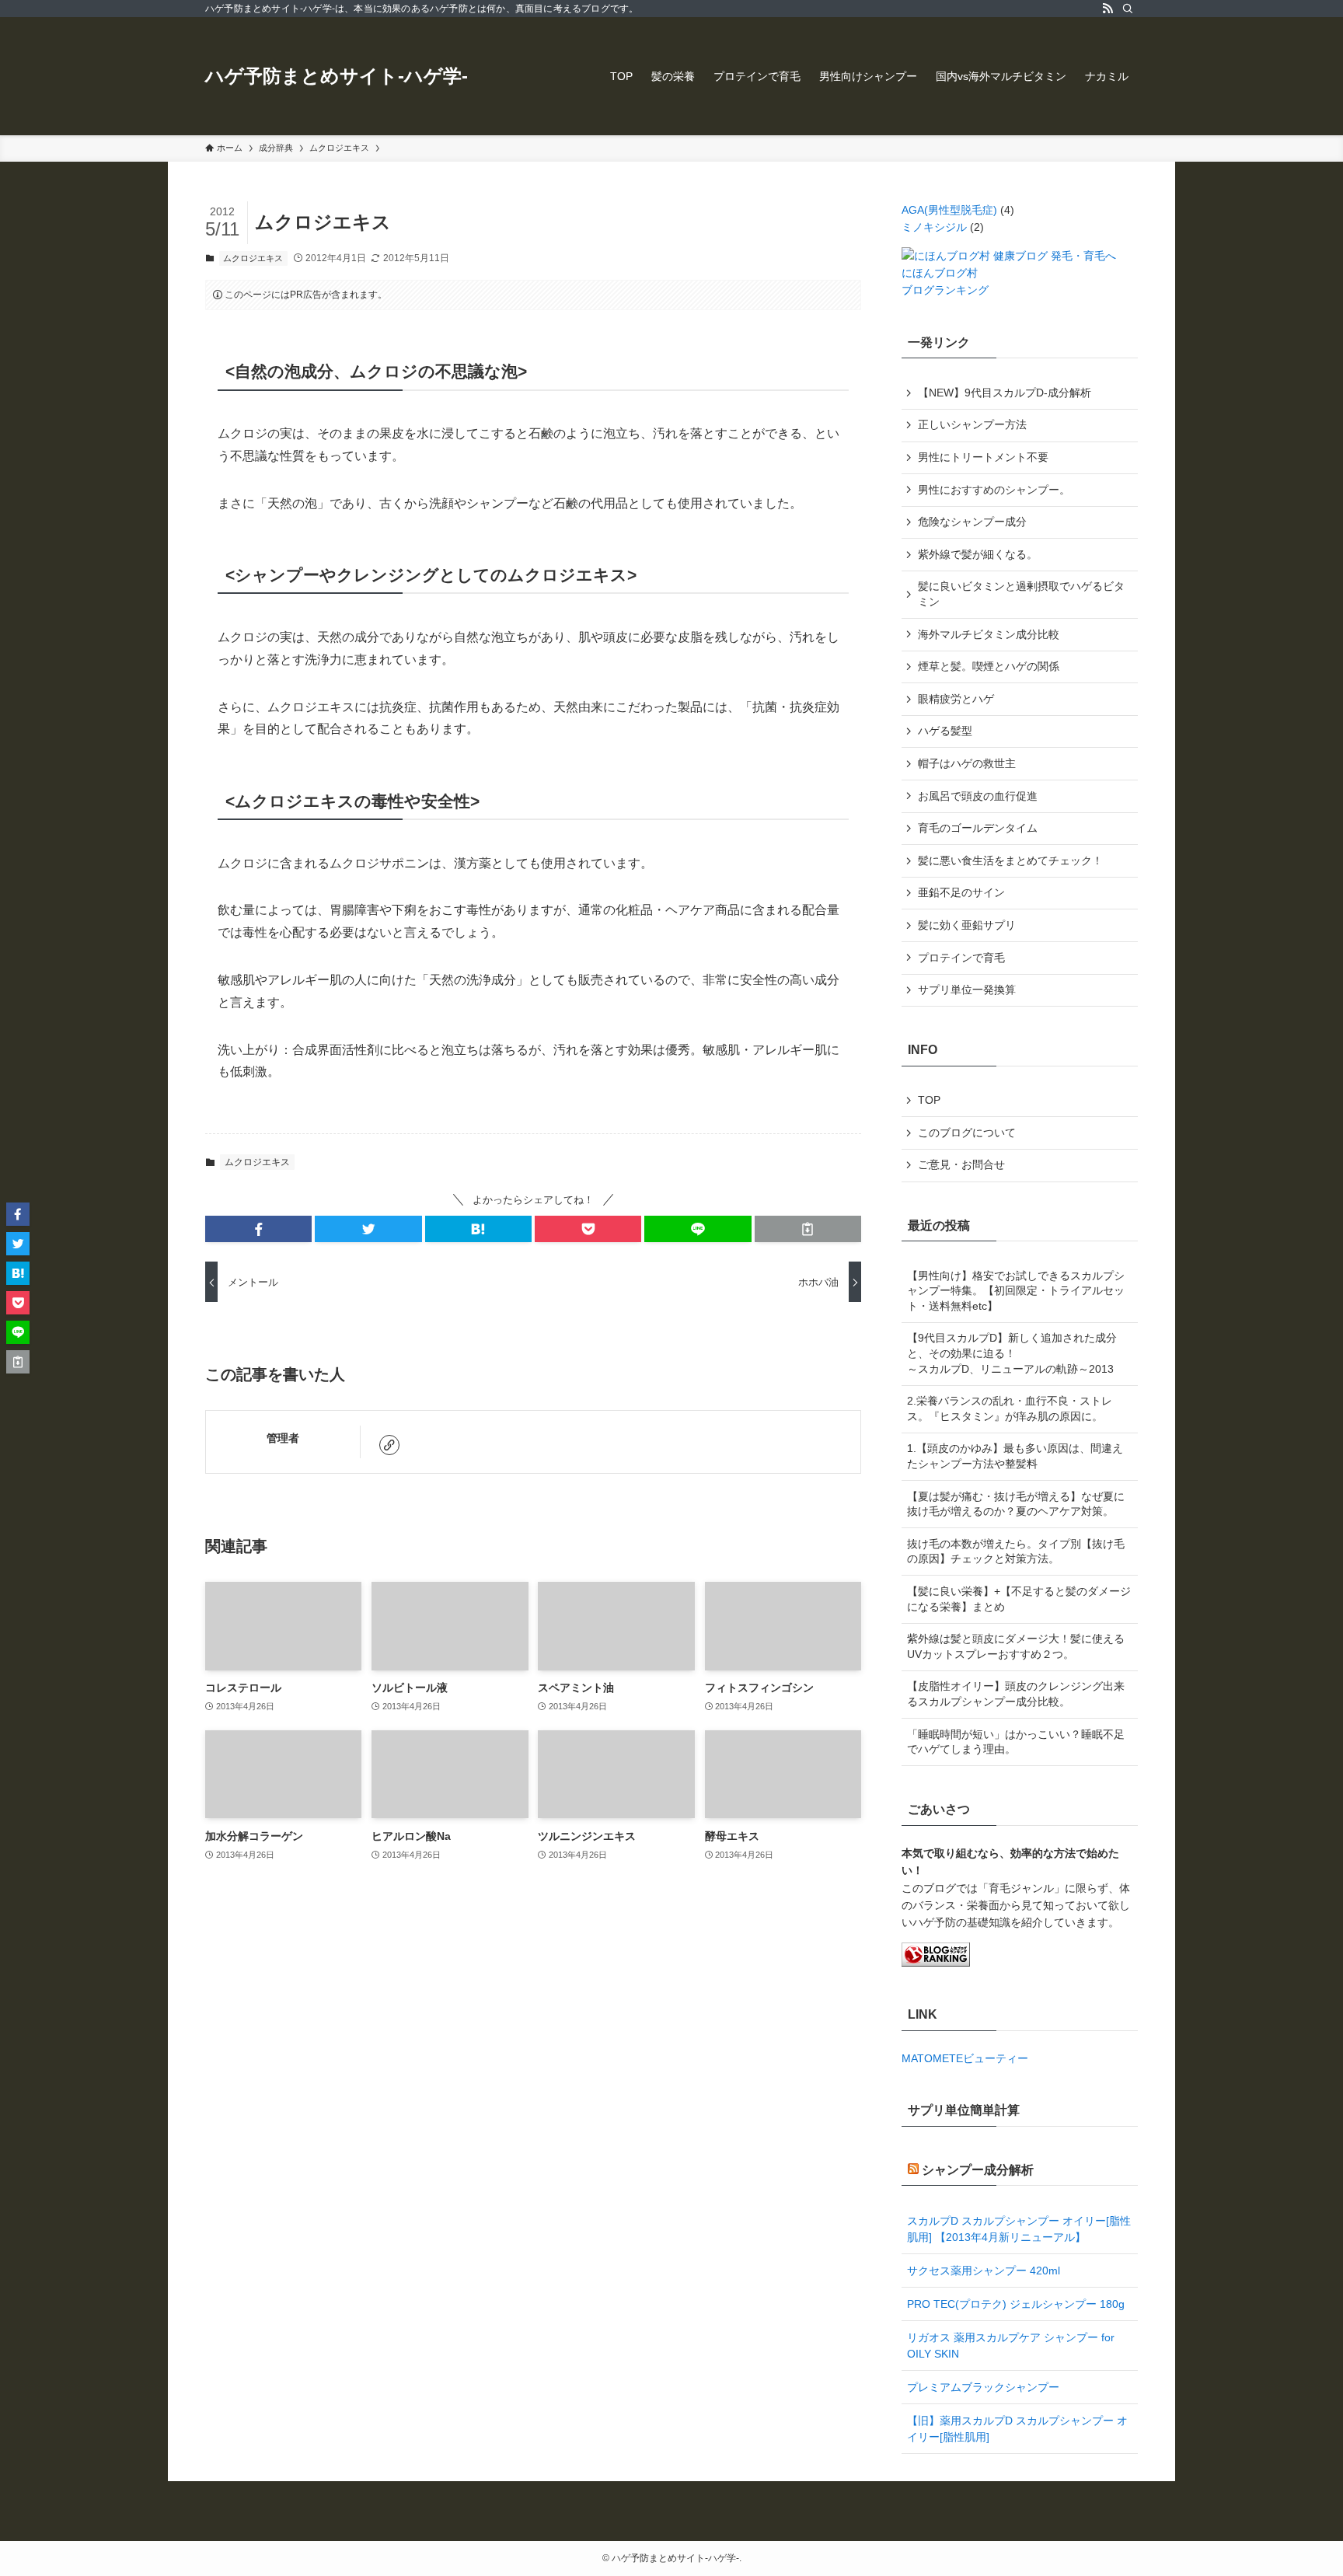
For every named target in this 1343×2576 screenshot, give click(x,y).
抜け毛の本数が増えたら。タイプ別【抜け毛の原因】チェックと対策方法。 (1016, 1552)
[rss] (1108, 9)
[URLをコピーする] (808, 1229)
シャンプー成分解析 (978, 2170)
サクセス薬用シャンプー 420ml (984, 2271)
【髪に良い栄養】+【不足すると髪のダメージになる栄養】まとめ (1019, 1599)
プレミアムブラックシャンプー (983, 2387)
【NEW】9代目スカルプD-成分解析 (1005, 393)
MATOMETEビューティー (965, 2058)
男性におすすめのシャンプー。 (994, 490)
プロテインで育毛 (961, 958)
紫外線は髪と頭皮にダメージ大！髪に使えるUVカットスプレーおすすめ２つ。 (1016, 1646)
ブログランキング (945, 290)
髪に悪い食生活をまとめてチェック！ (1010, 860)
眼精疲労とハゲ (956, 699)
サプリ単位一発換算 (967, 990)
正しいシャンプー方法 (972, 424)
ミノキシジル (934, 227)
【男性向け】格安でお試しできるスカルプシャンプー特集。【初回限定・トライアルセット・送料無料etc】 (1016, 1291)
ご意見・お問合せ (961, 1164)
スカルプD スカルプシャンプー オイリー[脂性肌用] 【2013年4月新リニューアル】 (1019, 2229)
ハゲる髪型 (945, 731)
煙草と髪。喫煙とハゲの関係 (989, 666)
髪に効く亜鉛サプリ (967, 925)
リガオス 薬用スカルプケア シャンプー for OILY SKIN (1011, 2346)
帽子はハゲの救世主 (967, 763)
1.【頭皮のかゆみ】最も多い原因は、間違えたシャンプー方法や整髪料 (1015, 1456)
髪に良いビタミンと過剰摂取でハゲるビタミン (1021, 594)
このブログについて (967, 1133)
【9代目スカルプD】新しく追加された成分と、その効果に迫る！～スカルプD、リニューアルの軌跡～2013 (1012, 1353)
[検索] (1128, 9)
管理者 (283, 1438)
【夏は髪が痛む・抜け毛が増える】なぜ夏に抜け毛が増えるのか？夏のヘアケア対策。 (1016, 1504)
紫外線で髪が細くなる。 (978, 554)
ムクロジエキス (253, 258)
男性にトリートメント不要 (983, 457)
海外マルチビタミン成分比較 (989, 634)
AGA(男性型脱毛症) (949, 210)
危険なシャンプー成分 (972, 522)
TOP (929, 1100)
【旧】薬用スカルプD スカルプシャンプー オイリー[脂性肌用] (1017, 2429)
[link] (389, 1445)
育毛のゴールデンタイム (978, 828)
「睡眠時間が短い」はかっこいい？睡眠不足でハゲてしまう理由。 (1016, 1742)
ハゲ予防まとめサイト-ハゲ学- (337, 76)
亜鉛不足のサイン (961, 892)
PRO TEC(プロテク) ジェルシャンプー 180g (1016, 2304)
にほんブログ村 (940, 273)
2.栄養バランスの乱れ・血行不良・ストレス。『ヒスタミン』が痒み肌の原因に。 (1010, 1408)
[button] (258, 1229)
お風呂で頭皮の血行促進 (978, 796)
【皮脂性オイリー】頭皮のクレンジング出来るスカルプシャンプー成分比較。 (1016, 1694)
